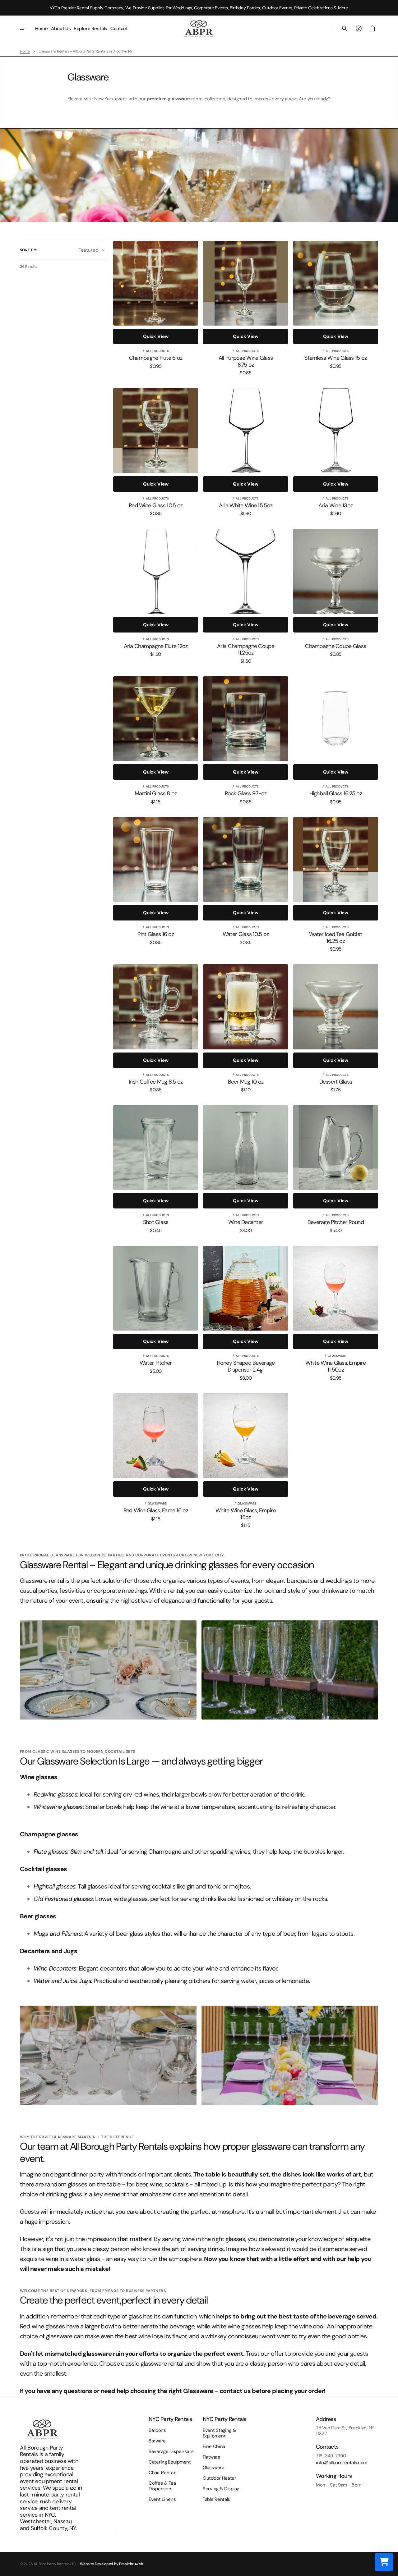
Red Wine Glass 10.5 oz (156, 506)
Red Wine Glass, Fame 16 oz (156, 1511)
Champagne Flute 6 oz (156, 358)
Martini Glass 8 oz (156, 794)
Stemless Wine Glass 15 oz (336, 358)
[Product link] (156, 305)
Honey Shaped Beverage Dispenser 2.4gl (246, 1366)
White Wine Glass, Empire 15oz (246, 1514)
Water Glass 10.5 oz (246, 934)
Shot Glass (156, 1222)
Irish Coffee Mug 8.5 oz (156, 1082)
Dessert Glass (336, 1082)
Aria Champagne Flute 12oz (156, 646)
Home (25, 51)
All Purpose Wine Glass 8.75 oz (246, 361)
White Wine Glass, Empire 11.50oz (336, 1366)
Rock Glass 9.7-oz (246, 794)
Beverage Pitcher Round (336, 1222)
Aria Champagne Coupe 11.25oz (246, 650)
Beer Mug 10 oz (246, 1082)
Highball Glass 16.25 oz (336, 794)
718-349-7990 (331, 2456)
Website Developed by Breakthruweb (111, 2564)
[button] (345, 29)
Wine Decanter (246, 1222)
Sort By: (29, 250)
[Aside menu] (27, 29)
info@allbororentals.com (342, 2463)
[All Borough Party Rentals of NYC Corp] (199, 28)
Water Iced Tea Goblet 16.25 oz (336, 938)
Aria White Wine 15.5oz (246, 506)
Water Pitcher (156, 1363)
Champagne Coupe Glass (336, 646)
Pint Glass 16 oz (155, 934)
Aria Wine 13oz (336, 506)
